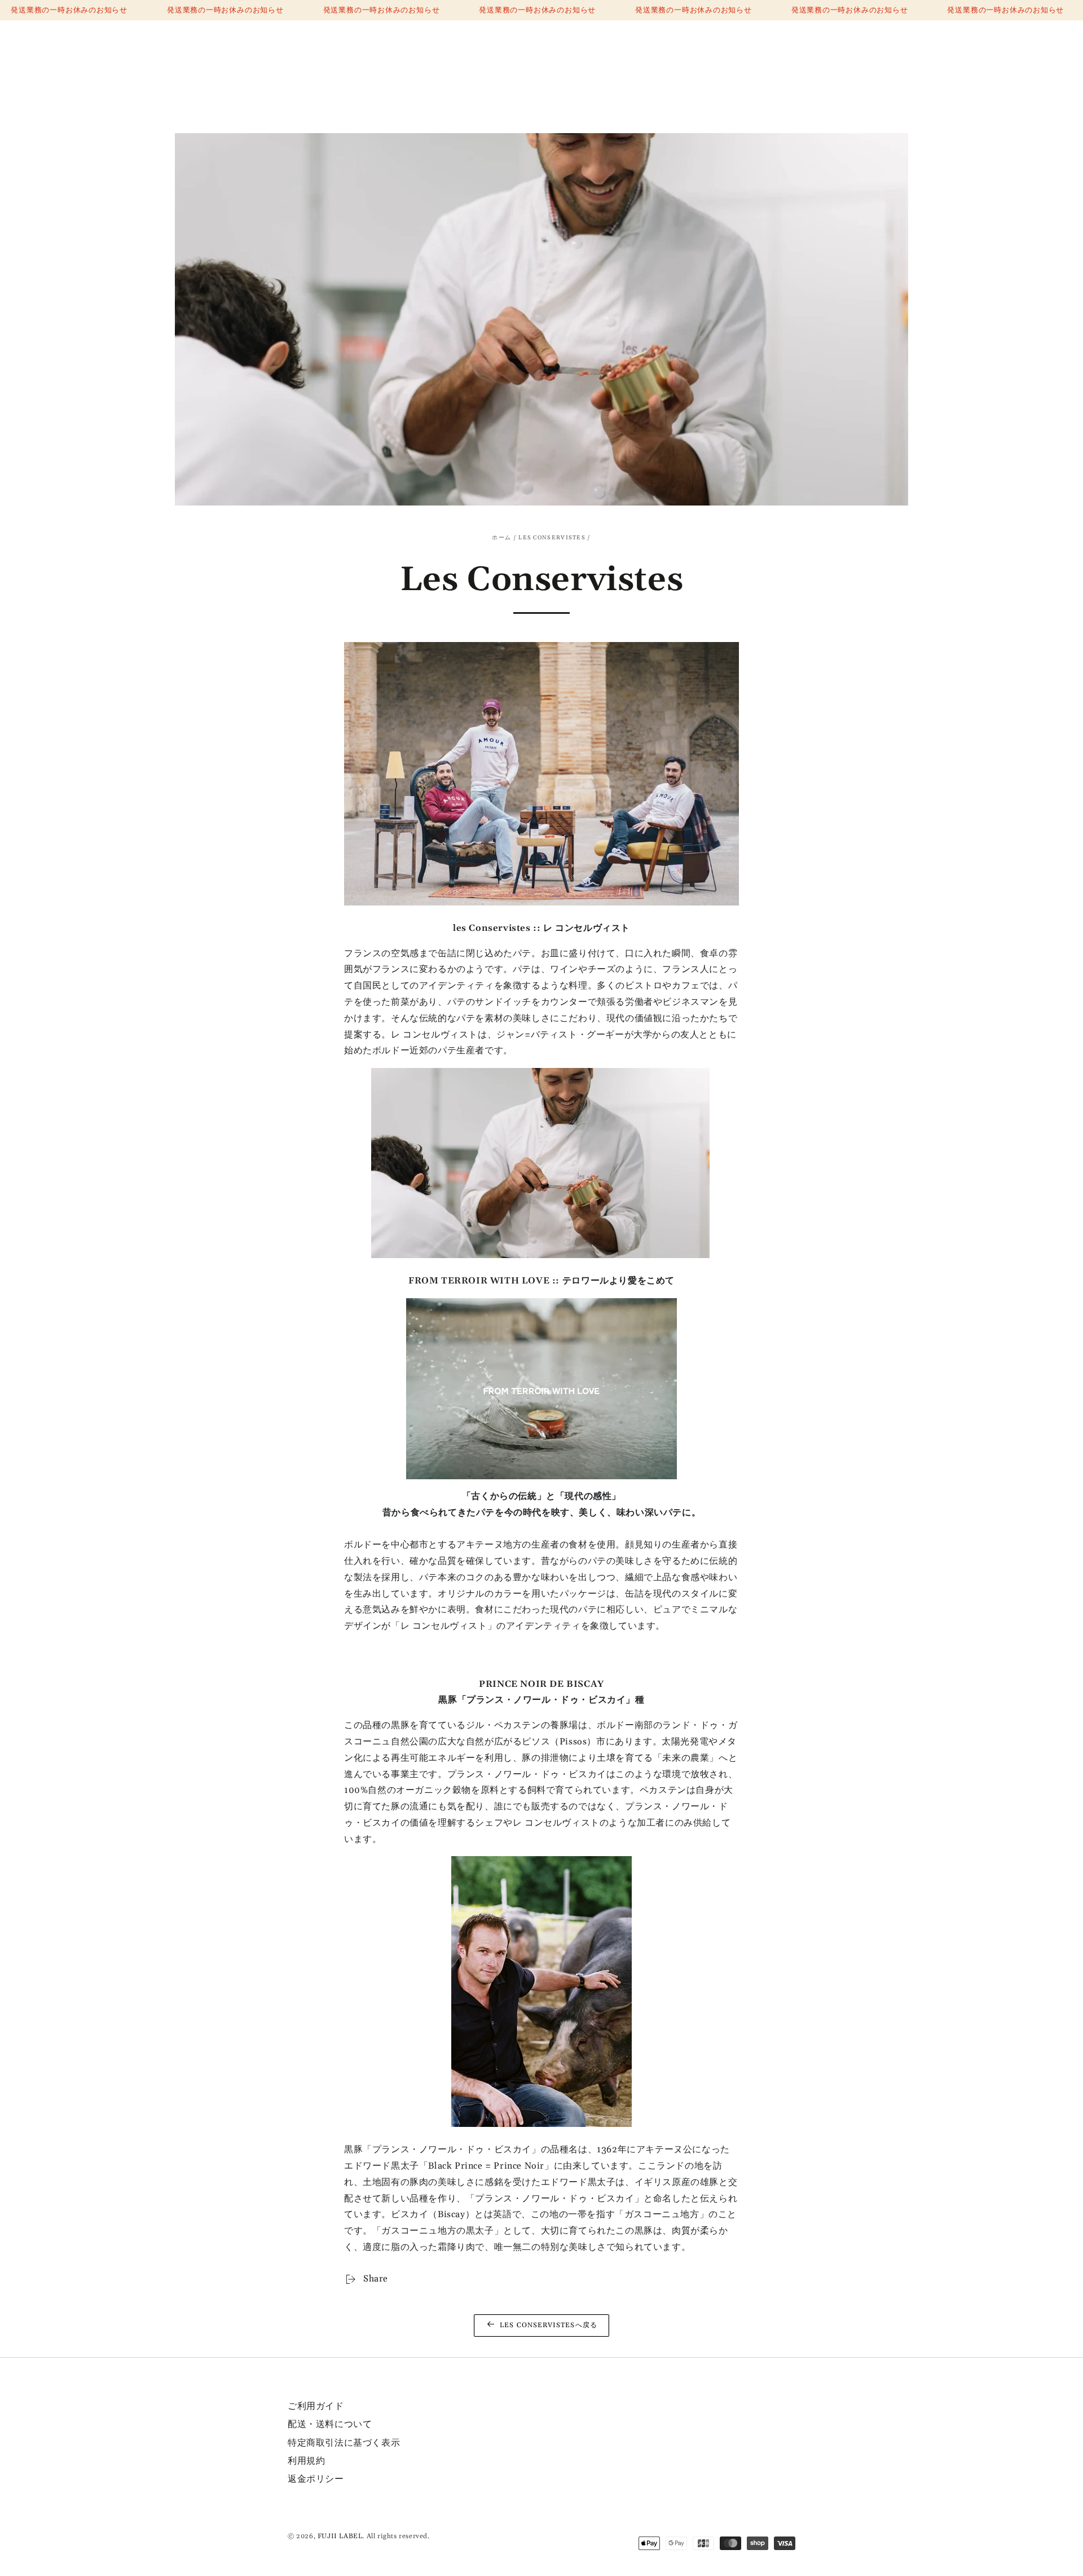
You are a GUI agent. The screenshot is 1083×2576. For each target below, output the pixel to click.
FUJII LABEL (340, 2536)
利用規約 (306, 2461)
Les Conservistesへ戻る (549, 2325)
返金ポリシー (316, 2479)
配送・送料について (330, 2424)
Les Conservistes (552, 538)
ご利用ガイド (316, 2406)
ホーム (501, 538)
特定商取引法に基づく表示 (344, 2443)
